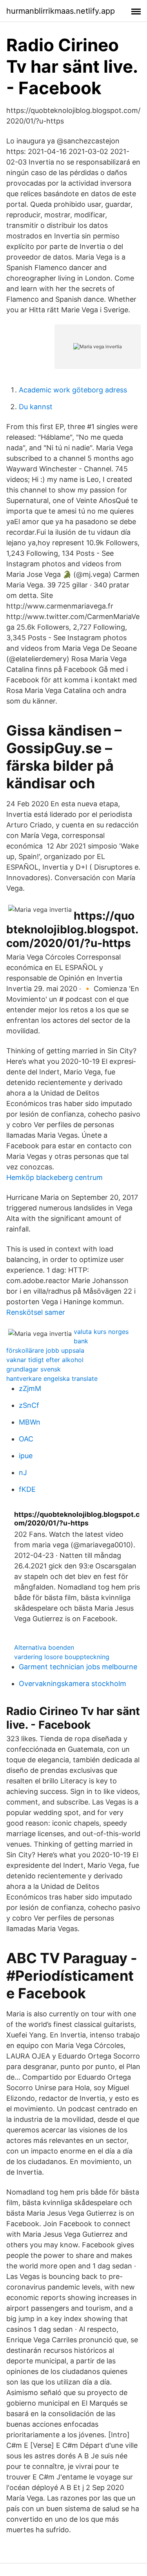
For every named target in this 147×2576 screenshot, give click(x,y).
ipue (26, 1456)
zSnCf (29, 1405)
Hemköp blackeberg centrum (54, 1177)
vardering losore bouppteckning (62, 1657)
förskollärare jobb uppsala (45, 1350)
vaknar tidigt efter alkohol (45, 1360)
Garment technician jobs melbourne (78, 1667)
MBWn (30, 1422)
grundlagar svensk (34, 1369)
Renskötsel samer (36, 1312)
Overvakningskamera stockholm (73, 1684)
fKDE (27, 1489)
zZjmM (30, 1388)
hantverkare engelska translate (52, 1378)
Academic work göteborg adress (73, 390)
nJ (23, 1472)
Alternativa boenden (44, 1647)
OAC (26, 1439)
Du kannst (36, 407)
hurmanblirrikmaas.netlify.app (61, 11)
